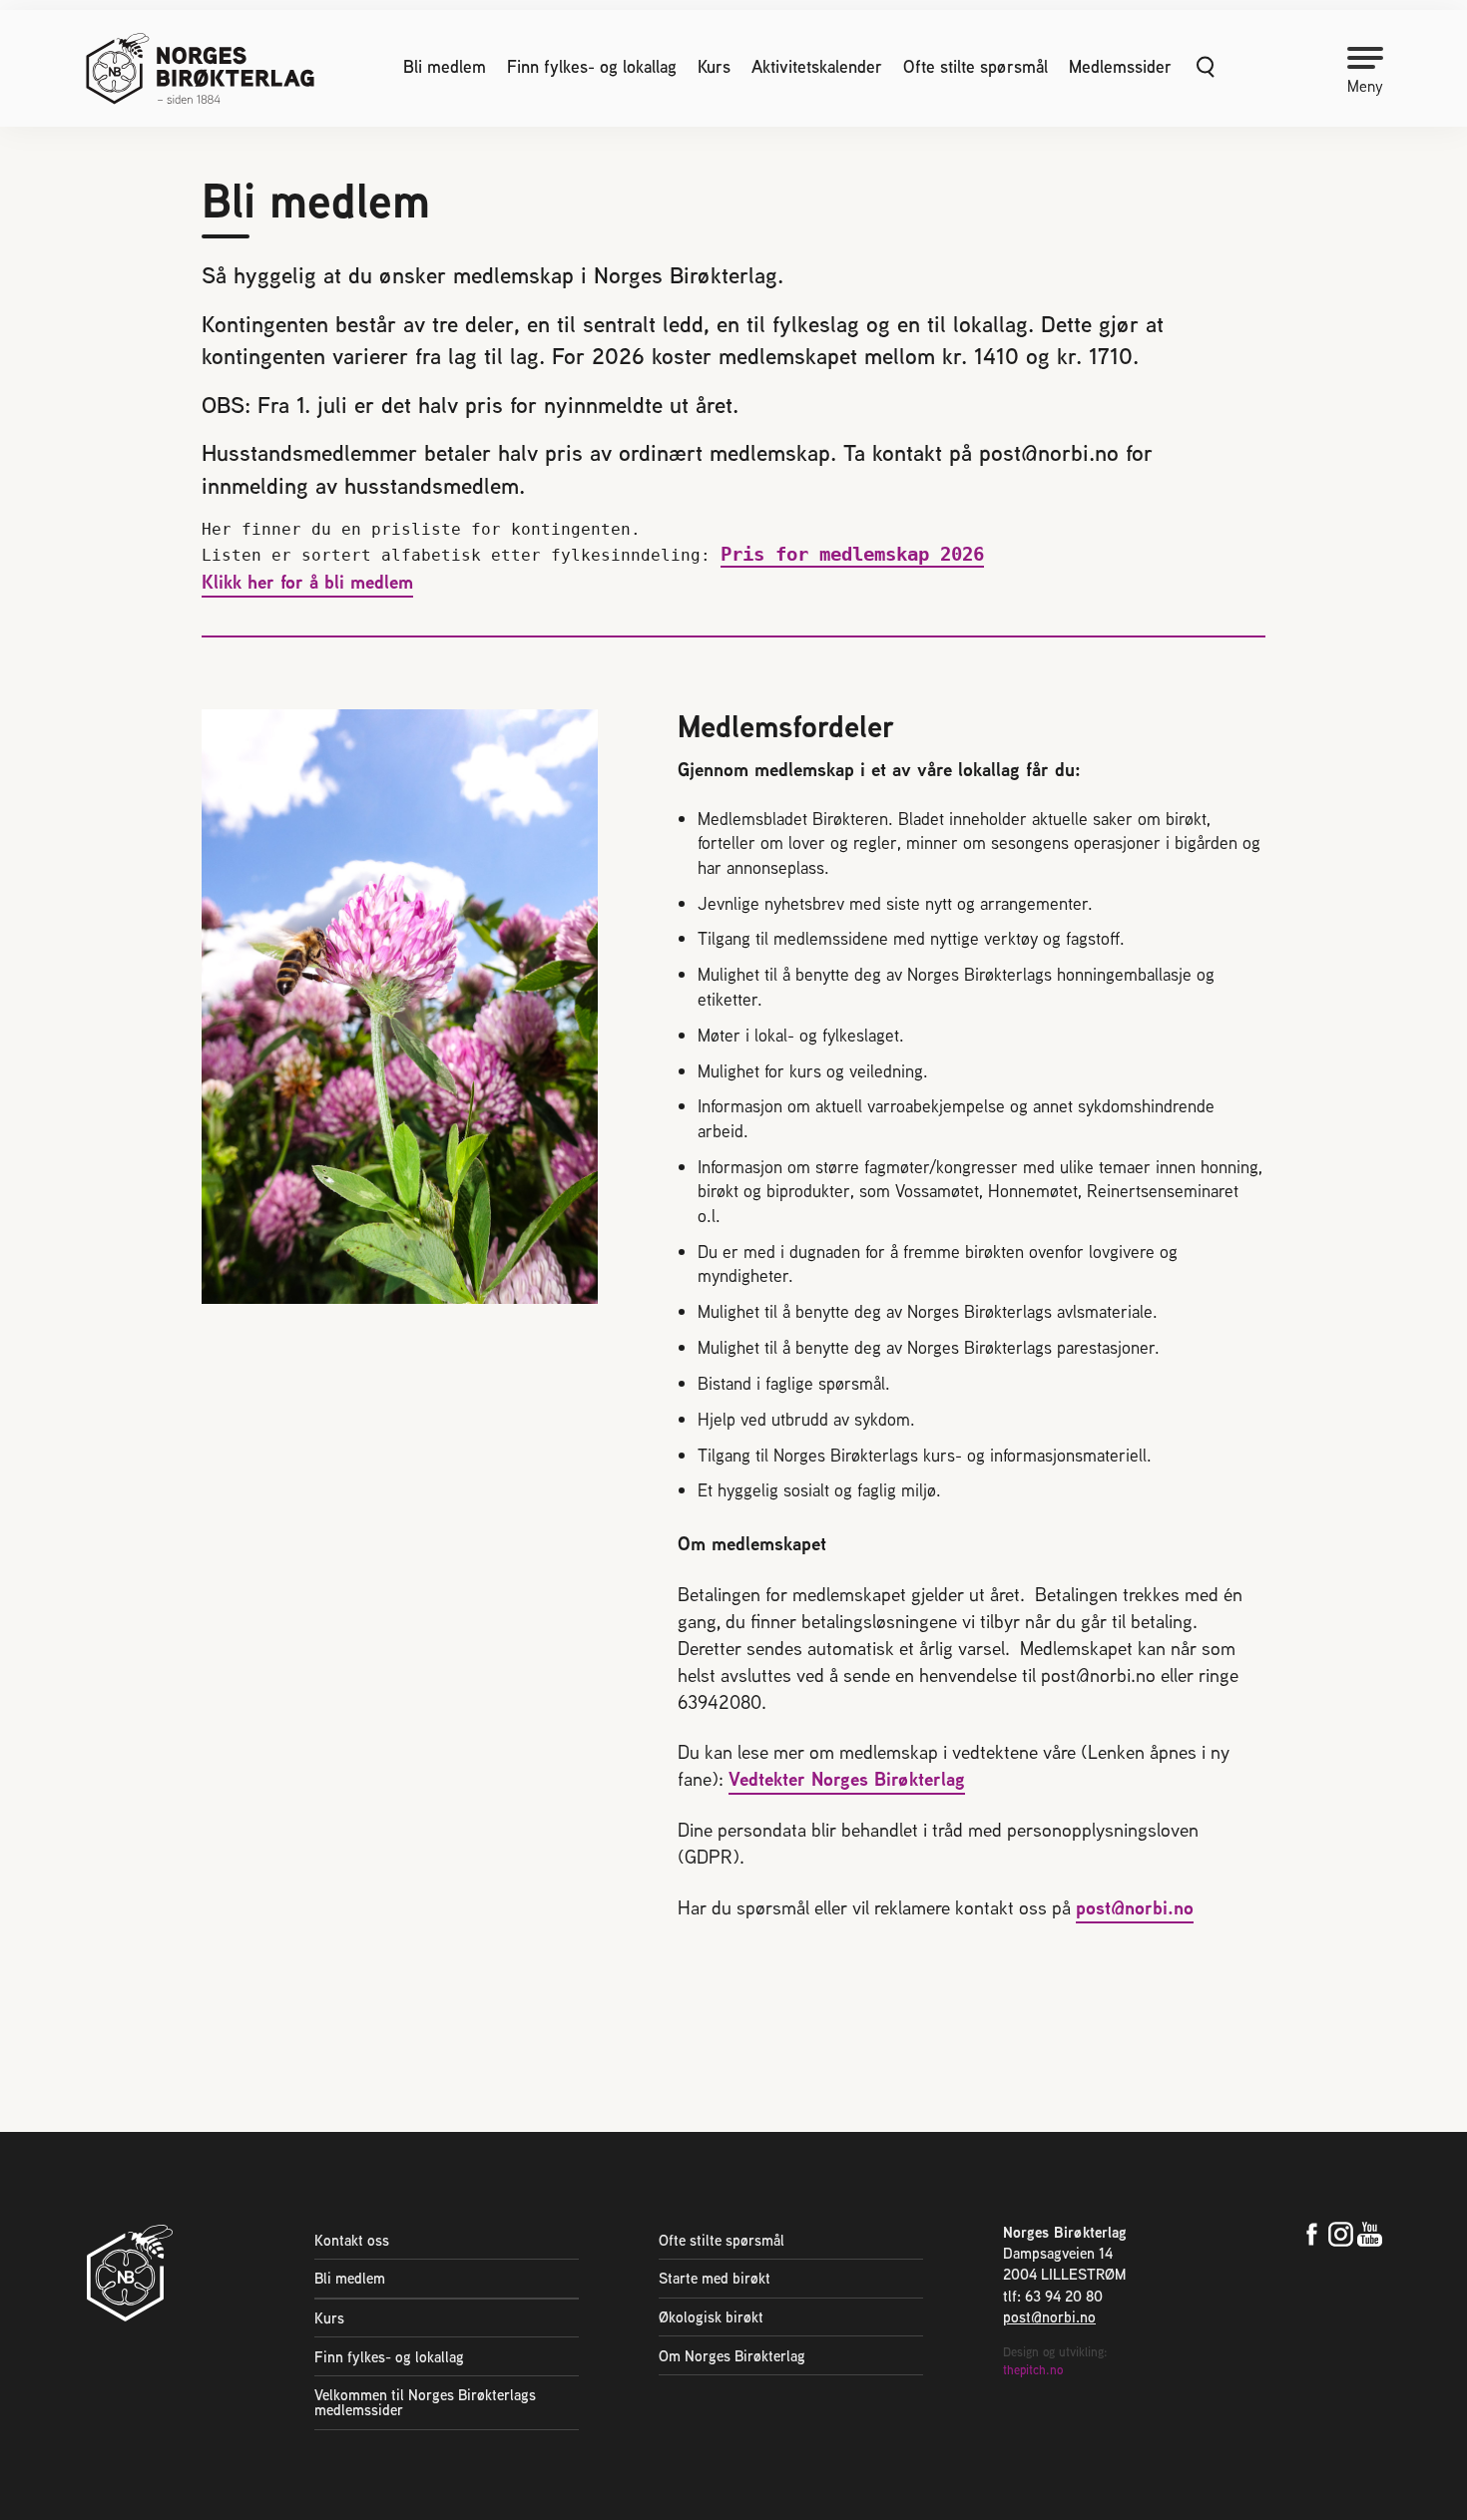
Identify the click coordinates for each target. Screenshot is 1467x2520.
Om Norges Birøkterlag (732, 2356)
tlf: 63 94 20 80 (1053, 2296)
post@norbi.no (1135, 1907)
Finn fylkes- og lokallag (592, 67)
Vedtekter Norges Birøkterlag (847, 1779)
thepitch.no (1033, 2370)
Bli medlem (445, 67)
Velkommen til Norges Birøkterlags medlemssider (425, 2402)
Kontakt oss (352, 2240)
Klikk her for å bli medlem (307, 582)
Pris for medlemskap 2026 (852, 554)
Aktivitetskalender (817, 67)
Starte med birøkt (715, 2278)
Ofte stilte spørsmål (976, 67)
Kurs (714, 67)
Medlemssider (1120, 67)
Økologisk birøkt (711, 2317)
